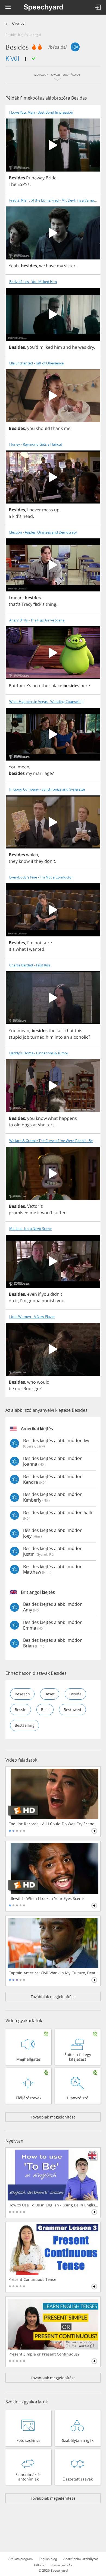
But (12, 686)
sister (70, 266)
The (13, 184)
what (21, 949)
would (43, 1382)
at (35, 1125)
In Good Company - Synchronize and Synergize (47, 789)
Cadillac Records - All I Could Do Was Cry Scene (51, 1824)
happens (68, 1118)
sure (47, 943)
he (75, 347)
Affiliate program (21, 2559)
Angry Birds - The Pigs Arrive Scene (37, 620)
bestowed (72, 1710)
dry (91, 347)
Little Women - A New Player (32, 1317)
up (57, 510)
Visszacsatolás (61, 2565)
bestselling (25, 1725)
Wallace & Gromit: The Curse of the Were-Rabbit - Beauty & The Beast (55, 1141)
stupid (15, 1037)
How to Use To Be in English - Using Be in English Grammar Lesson (53, 2205)
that (69, 1031)
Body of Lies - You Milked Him (33, 282)
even (32, 1294)
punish (49, 1301)
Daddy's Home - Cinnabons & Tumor (39, 1053)
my (60, 266)
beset (50, 1694)
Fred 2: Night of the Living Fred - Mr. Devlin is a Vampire (54, 200)
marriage (43, 773)
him (58, 347)
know (24, 861)
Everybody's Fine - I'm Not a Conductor (41, 877)
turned (38, 1037)
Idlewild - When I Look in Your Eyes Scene (46, 1899)
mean (17, 598)
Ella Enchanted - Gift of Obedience (36, 363)
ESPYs (24, 184)
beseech (22, 1694)
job (26, 1037)
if (32, 861)
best (45, 1710)
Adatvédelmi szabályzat (81, 2559)
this (79, 1031)
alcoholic (79, 1037)
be (11, 1389)
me (67, 428)
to (11, 1125)
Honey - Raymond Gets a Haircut (36, 444)
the (52, 1031)
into (59, 1037)
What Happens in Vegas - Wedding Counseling (46, 702)
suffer (60, 1213)
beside (75, 1694)
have (51, 266)
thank (57, 428)
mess (48, 510)
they (13, 861)
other (45, 686)
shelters (46, 1125)
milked (46, 347)
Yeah (14, 266)
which (32, 855)
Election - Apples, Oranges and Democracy (43, 532)
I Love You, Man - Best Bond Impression (41, 112)
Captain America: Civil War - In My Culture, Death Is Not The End (53, 1973)
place (57, 686)
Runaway (35, 178)
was (82, 347)
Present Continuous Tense (32, 2279)
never (35, 510)
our (19, 1389)
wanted (37, 949)
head (28, 516)
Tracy (27, 604)
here (85, 686)
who (32, 1382)
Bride (51, 178)
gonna (34, 1301)
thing (51, 604)
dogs (27, 1125)
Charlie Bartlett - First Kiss (30, 965)
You (13, 767)
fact (60, 1031)
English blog (48, 2559)
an (66, 1037)
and (67, 347)
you (31, 428)
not (38, 943)
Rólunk (39, 2565)
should (43, 428)
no (35, 686)
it (39, 1213)
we (42, 266)
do (11, 1301)
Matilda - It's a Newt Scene (30, 1229)
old (17, 1125)
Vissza (19, 24)
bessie (21, 1710)
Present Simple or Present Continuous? (44, 2354)
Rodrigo (32, 1389)
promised (19, 1213)
